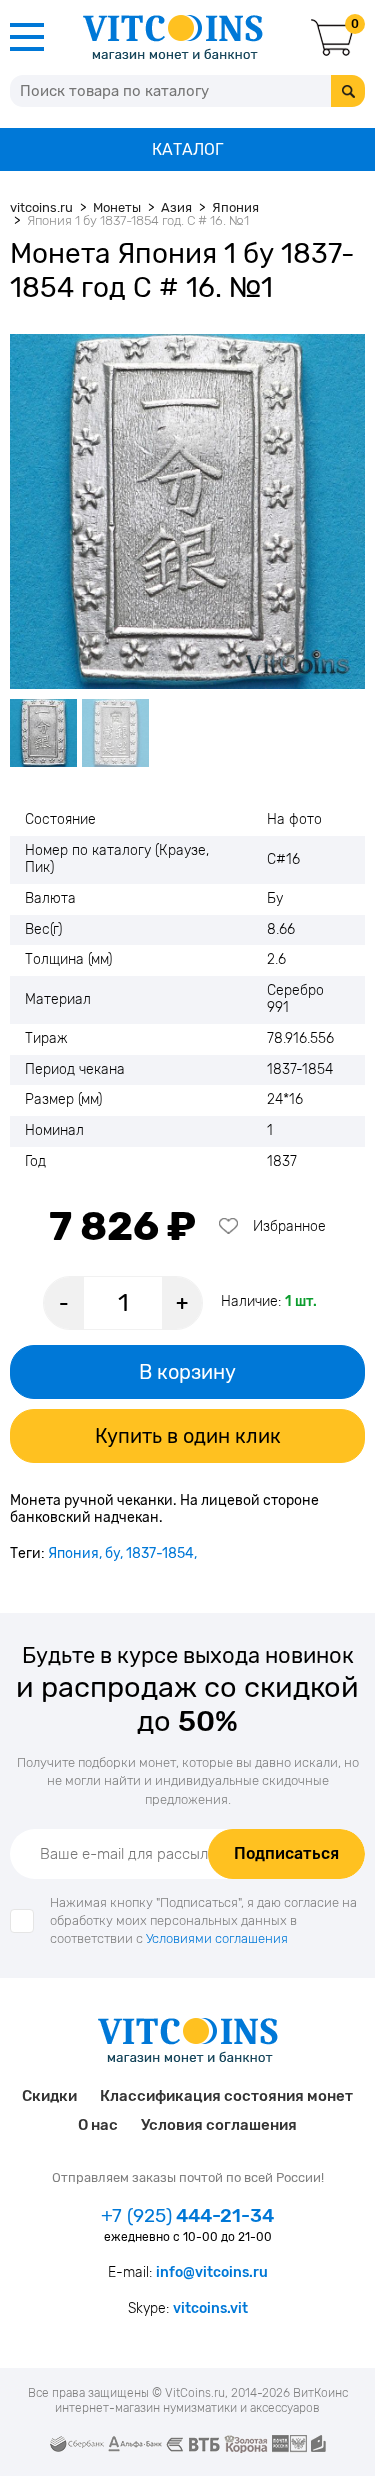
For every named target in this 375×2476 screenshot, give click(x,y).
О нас (98, 2125)
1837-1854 (160, 1553)
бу (112, 1553)
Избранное (289, 1226)
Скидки (49, 2096)
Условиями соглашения (217, 1938)
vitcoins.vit (210, 2308)
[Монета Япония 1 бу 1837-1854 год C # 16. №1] (187, 511)
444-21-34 (187, 2216)
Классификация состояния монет (226, 2096)
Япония (73, 1553)
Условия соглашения (219, 2125)
